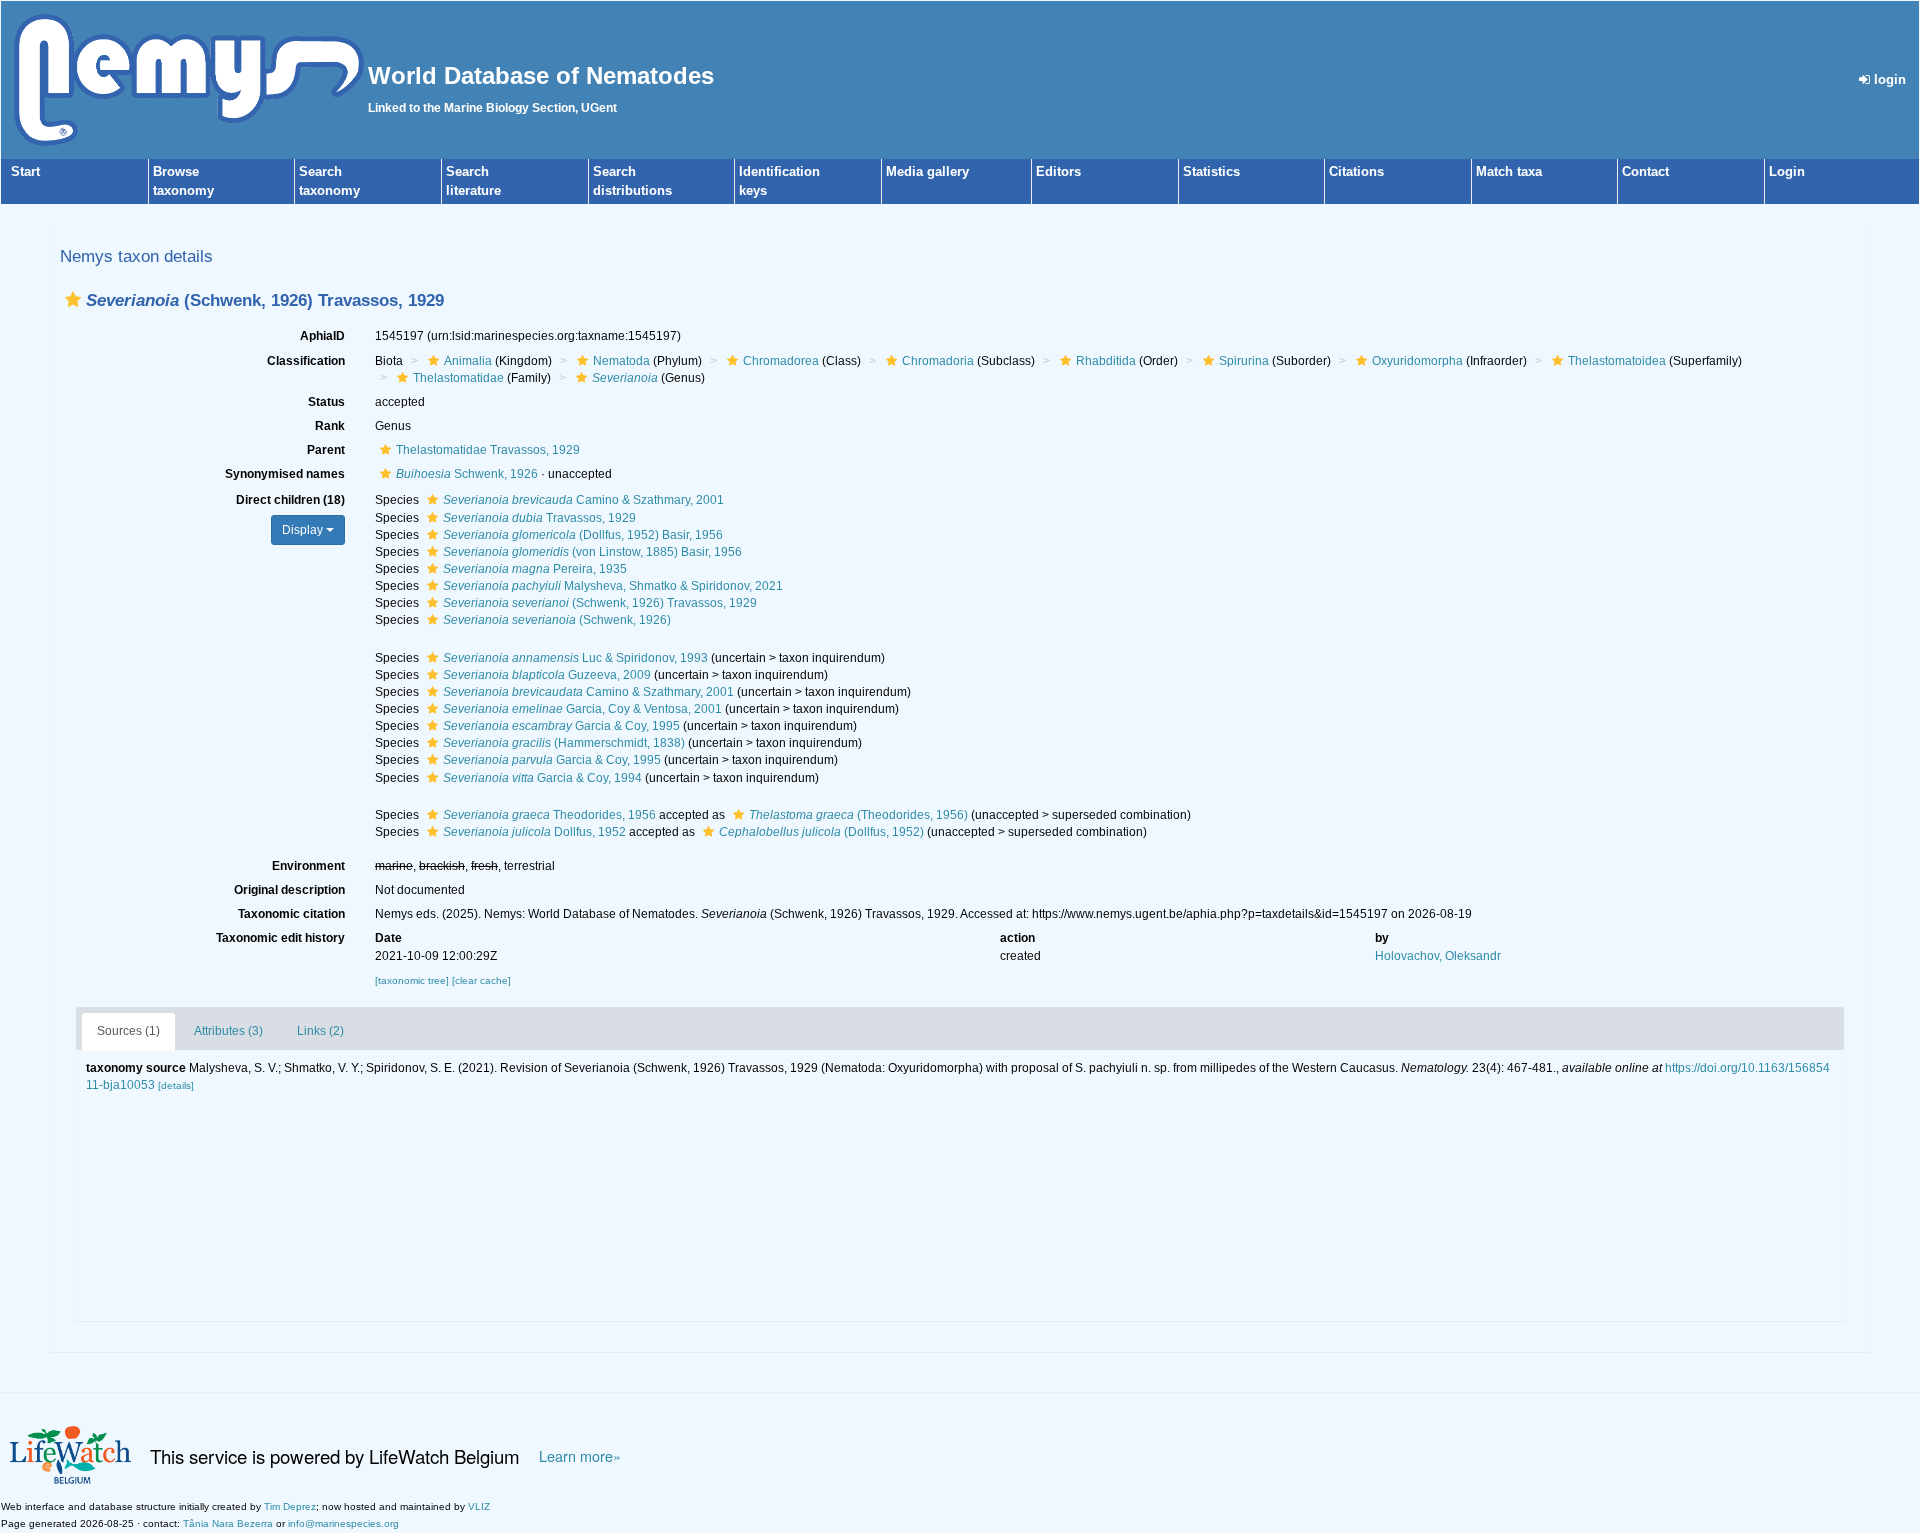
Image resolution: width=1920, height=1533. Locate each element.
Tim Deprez (290, 1506)
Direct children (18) (290, 500)
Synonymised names (285, 474)
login (1888, 79)
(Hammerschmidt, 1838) (564, 743)
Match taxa (1509, 171)
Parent (326, 450)
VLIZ (479, 1506)
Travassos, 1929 (539, 518)
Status (326, 402)
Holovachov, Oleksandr (1438, 956)
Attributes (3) (228, 1031)
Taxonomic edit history (280, 938)
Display (304, 530)
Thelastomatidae (458, 378)
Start (25, 171)
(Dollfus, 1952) (821, 832)
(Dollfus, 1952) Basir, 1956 (583, 535)
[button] (73, 299)
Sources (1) (128, 1031)
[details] (176, 1085)
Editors (1058, 171)
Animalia (468, 361)
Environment (308, 866)
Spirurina (1244, 361)
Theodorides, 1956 (549, 815)
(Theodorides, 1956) (858, 815)
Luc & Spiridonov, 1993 (575, 658)
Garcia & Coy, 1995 (561, 726)
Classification (306, 361)
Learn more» (580, 1456)
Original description (289, 890)
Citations (1356, 171)
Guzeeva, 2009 (547, 675)
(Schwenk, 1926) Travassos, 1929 (600, 603)
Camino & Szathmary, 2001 (583, 500)
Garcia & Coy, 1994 (542, 778)
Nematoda (621, 361)
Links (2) (320, 1031)
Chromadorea (781, 361)
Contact (1645, 171)
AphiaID (322, 336)
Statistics (1211, 171)
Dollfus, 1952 (534, 832)
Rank (330, 426)
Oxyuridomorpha (1417, 361)
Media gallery (927, 171)
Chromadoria (938, 361)
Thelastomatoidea (1617, 361)
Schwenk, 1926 (467, 474)
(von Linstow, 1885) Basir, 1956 (592, 552)
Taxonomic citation (291, 914)
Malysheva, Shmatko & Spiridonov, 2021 (613, 586)
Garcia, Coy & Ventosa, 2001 (582, 709)
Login (1787, 171)
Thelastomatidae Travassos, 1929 (488, 450)
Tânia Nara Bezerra (228, 1523)
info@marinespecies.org (343, 1523)
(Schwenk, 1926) (557, 620)
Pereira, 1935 (535, 569)
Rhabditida (1106, 361)
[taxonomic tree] (413, 980)
